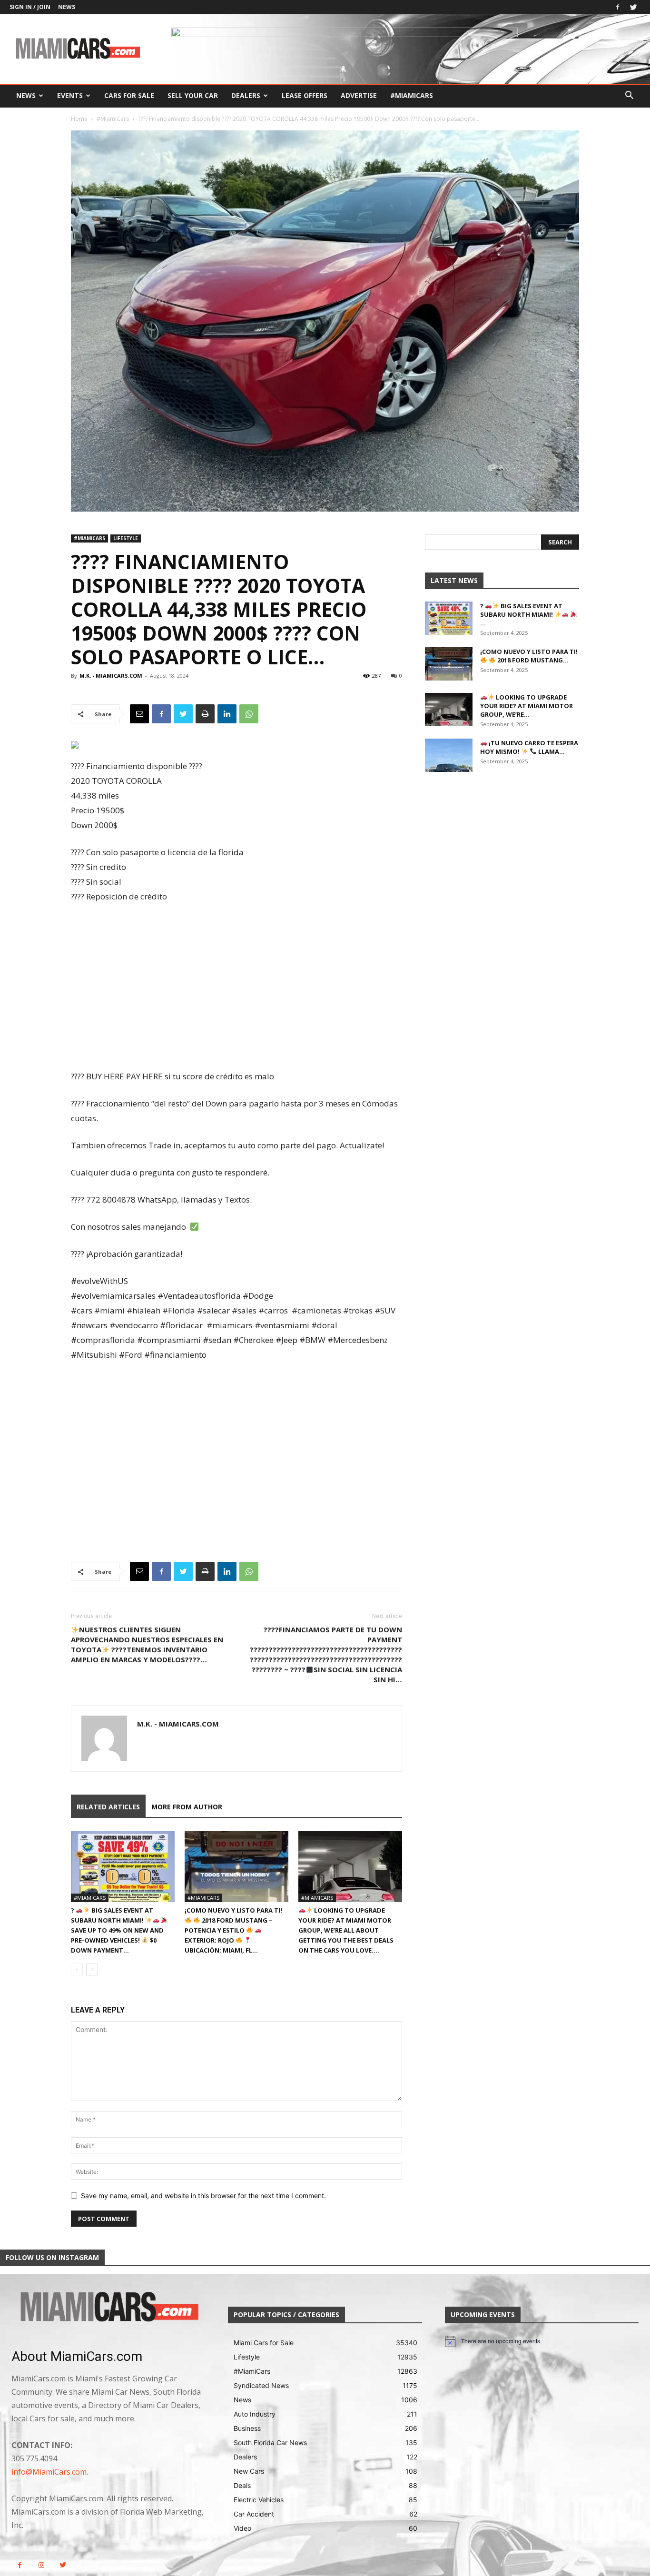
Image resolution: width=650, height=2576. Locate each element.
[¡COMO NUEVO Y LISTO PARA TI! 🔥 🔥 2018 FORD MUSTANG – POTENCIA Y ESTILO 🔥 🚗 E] (236, 1866)
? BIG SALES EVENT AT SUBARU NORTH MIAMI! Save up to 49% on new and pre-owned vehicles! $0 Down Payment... (117, 1930)
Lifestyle (126, 538)
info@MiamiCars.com (49, 2472)
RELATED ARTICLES (108, 1807)
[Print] (205, 714)
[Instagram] (41, 2565)
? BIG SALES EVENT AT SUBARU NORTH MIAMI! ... (521, 614)
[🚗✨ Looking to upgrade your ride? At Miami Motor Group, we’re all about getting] (350, 1866)
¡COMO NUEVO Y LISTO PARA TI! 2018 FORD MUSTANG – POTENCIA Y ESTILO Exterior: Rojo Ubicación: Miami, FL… (233, 1930)
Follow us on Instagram (52, 2257)
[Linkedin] (227, 714)
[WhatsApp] (249, 714)
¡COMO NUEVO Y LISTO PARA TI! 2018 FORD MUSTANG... (529, 656)
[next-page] (92, 1969)
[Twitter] (633, 7)
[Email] (139, 714)
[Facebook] (618, 7)
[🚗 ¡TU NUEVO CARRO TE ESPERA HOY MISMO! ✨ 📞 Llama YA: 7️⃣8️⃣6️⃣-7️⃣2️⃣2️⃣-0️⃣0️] (449, 755)
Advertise (359, 95)
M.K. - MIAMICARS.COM (111, 676)
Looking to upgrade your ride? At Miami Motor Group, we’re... (527, 706)
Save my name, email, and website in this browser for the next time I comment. (203, 2196)
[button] (629, 96)
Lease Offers (305, 95)
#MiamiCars (412, 95)
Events (70, 95)
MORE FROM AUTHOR (187, 1807)
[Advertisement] (236, 987)
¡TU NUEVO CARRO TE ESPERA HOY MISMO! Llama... (529, 747)
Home (79, 119)
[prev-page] (77, 1969)
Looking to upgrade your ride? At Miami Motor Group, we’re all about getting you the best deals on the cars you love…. (346, 1930)
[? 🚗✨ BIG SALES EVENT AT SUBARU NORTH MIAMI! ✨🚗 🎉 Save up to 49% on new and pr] (123, 1866)
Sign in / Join (30, 7)
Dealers (246, 95)
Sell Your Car (193, 95)
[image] (108, 2308)
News (67, 7)
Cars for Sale (129, 95)
